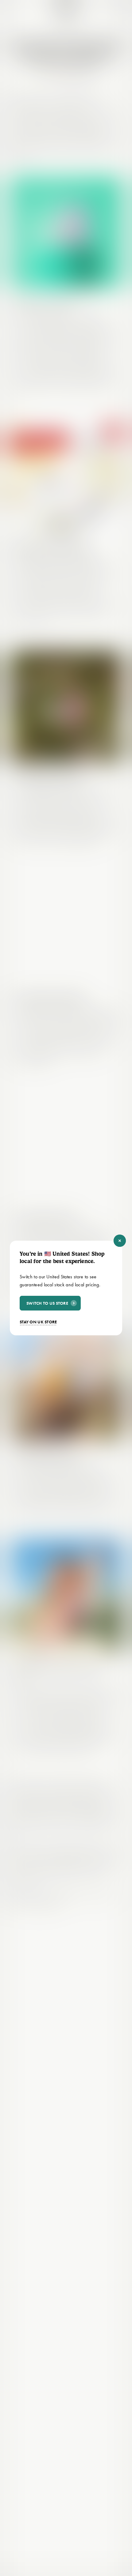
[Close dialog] (120, 1241)
